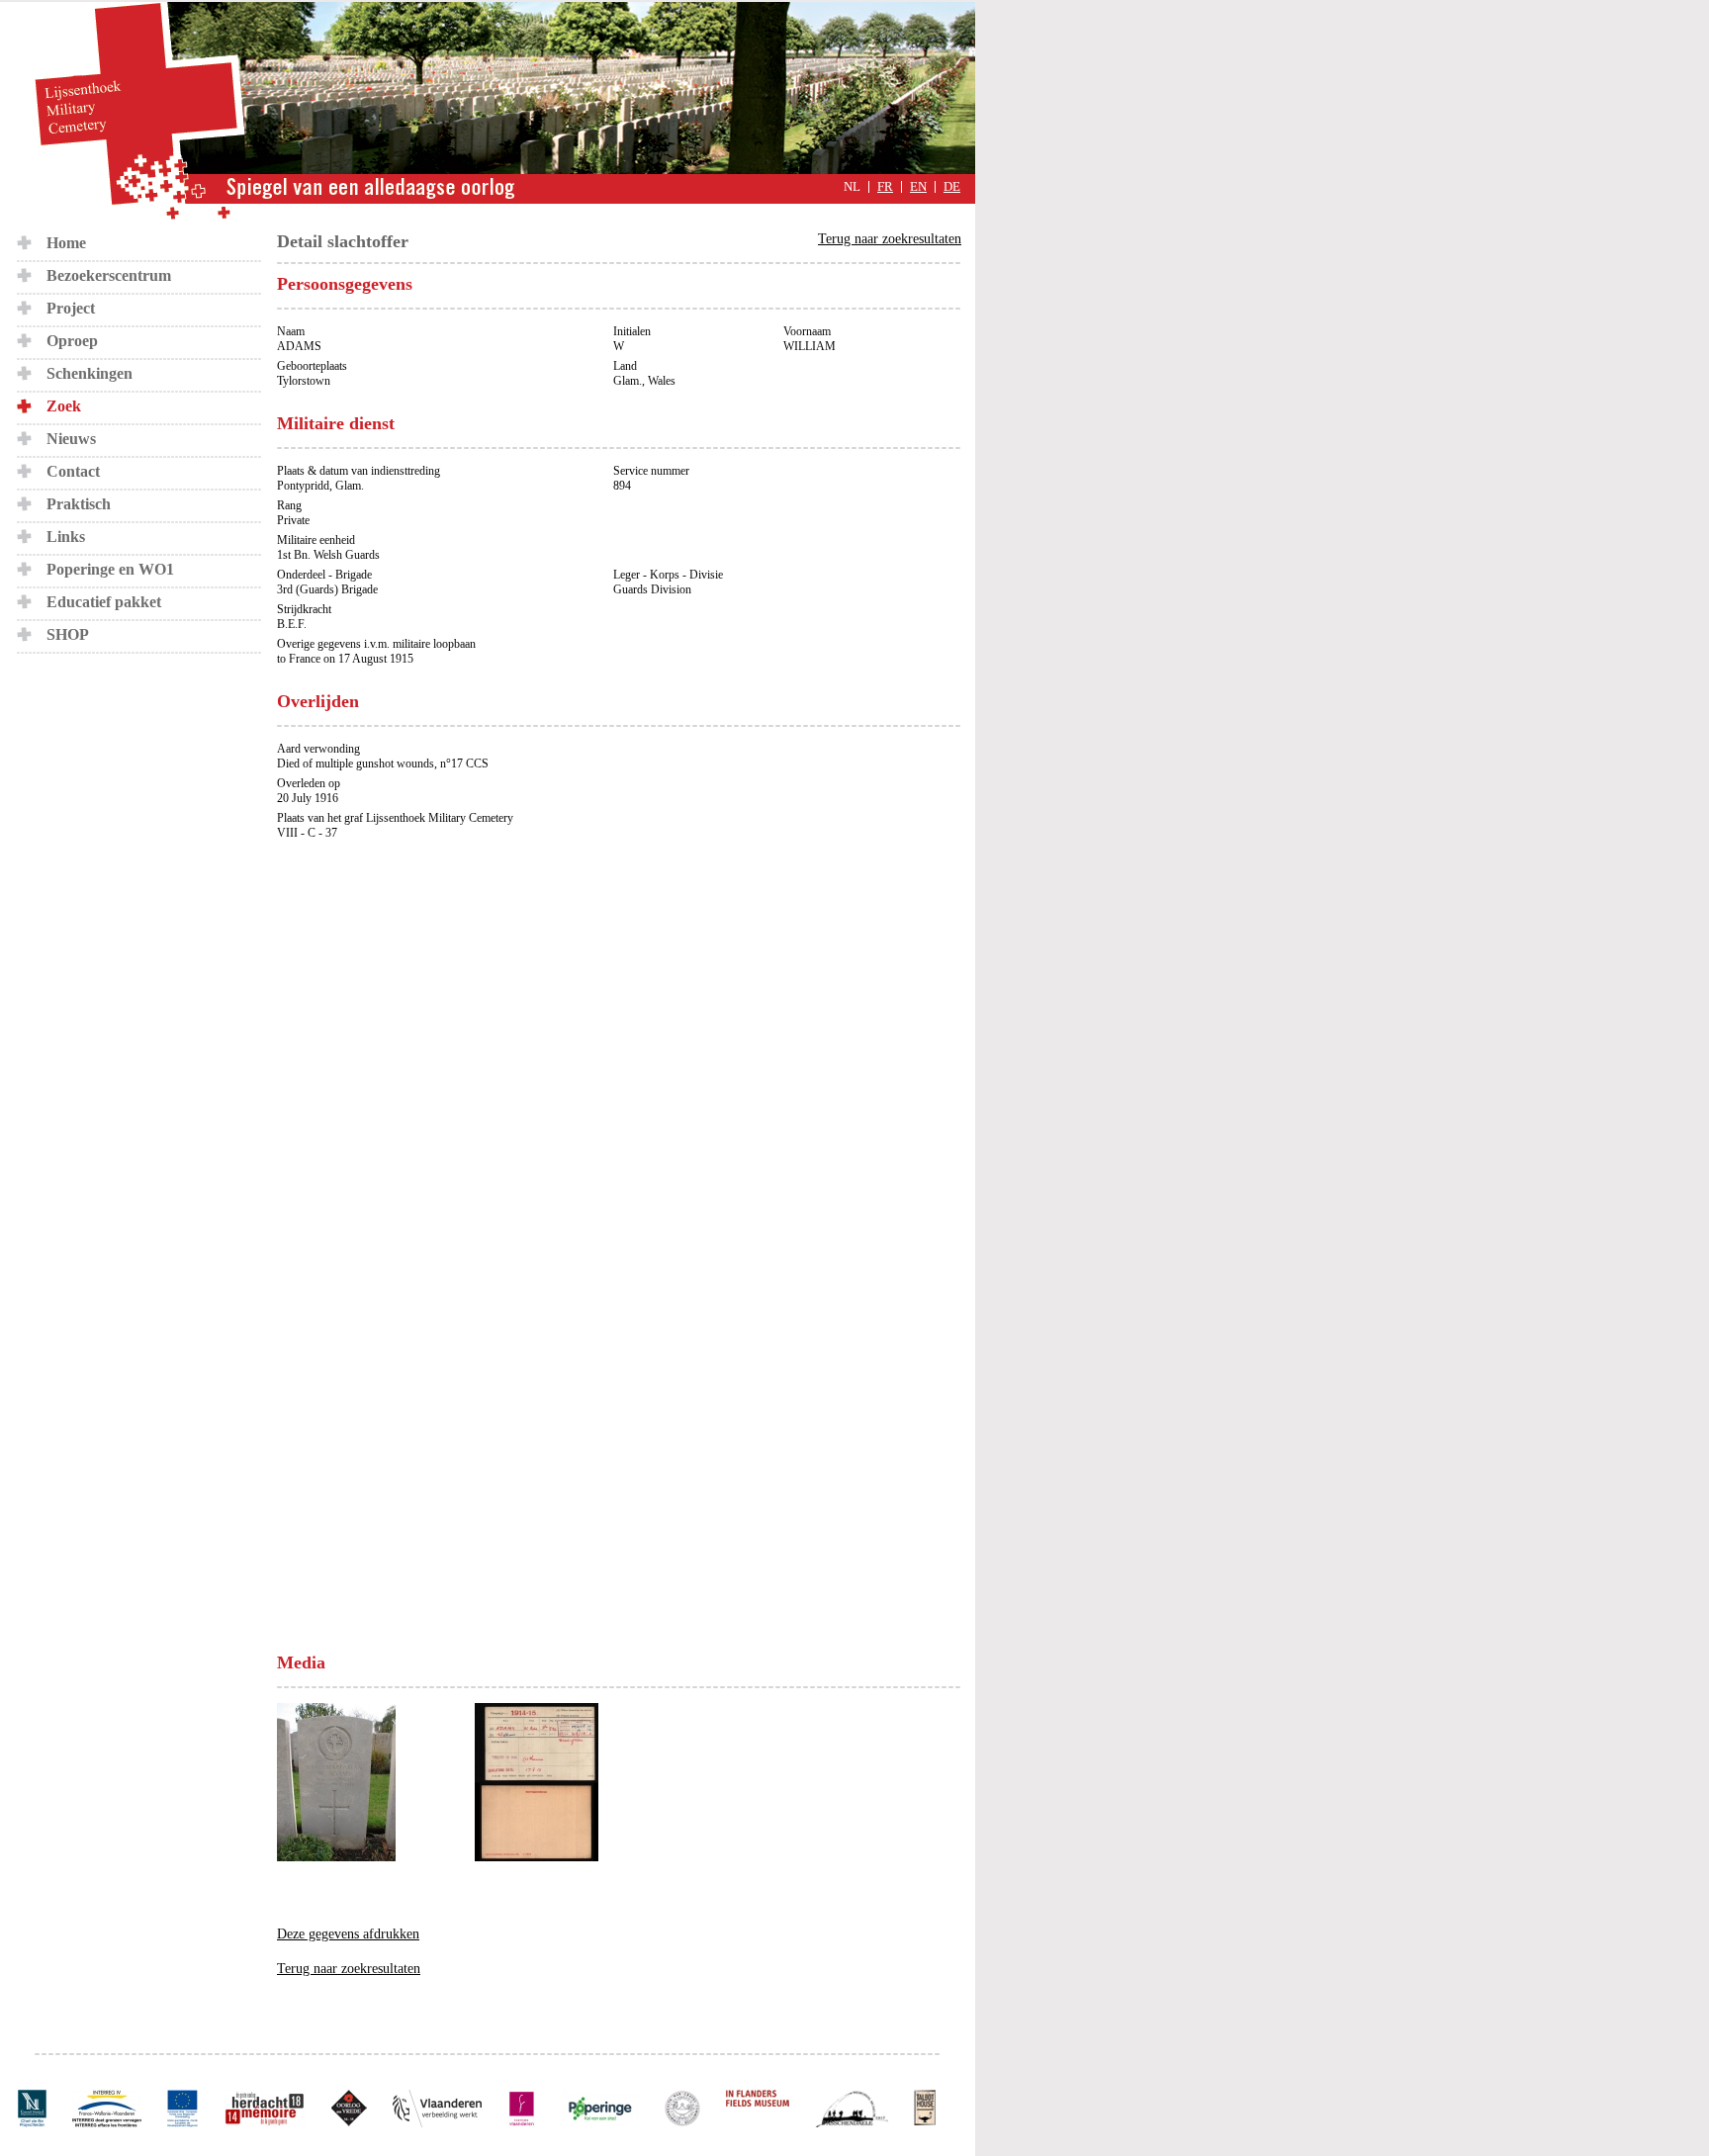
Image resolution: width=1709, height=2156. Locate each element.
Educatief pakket (104, 602)
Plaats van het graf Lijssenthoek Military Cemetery (395, 818)
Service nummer (651, 471)
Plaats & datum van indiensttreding (359, 471)
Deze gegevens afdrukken (348, 1934)
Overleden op (309, 783)
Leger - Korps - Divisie (668, 575)
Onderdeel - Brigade (324, 575)
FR (885, 187)
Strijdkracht (304, 609)
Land (625, 366)
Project (71, 308)
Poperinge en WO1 (110, 569)
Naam (291, 331)
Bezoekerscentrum (109, 275)
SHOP (68, 634)
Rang (289, 505)
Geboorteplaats (312, 366)
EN (918, 187)
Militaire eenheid (316, 540)
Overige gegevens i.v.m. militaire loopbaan (376, 644)
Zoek (64, 406)
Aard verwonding (318, 749)
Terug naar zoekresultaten (890, 239)
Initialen (632, 331)
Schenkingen (90, 373)
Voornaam (807, 331)
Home (66, 243)
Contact (73, 471)
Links (66, 537)
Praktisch (79, 504)
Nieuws (71, 439)
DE (952, 187)
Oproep (72, 341)
